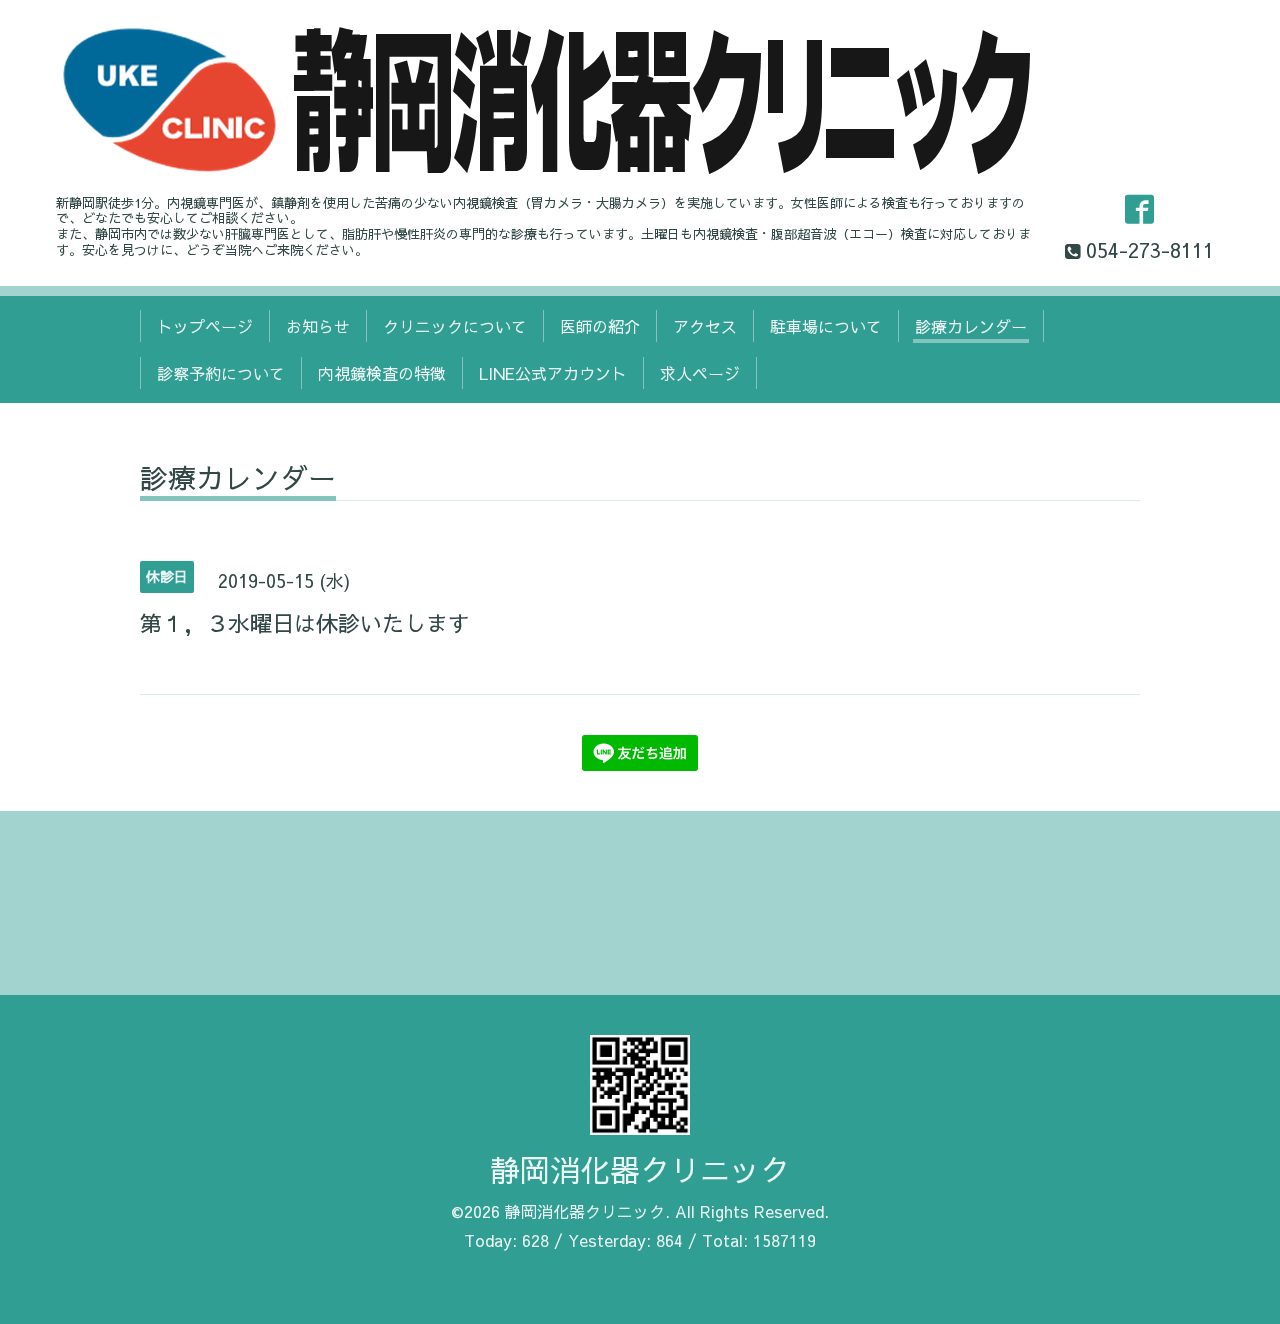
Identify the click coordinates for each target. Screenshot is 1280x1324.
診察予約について (221, 373)
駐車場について (826, 326)
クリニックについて (455, 326)
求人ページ (700, 373)
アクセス (705, 326)
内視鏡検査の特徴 (382, 373)
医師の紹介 (600, 326)
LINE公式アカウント (553, 373)
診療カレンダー (971, 326)
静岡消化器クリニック (640, 1169)
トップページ (205, 326)
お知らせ (318, 326)
